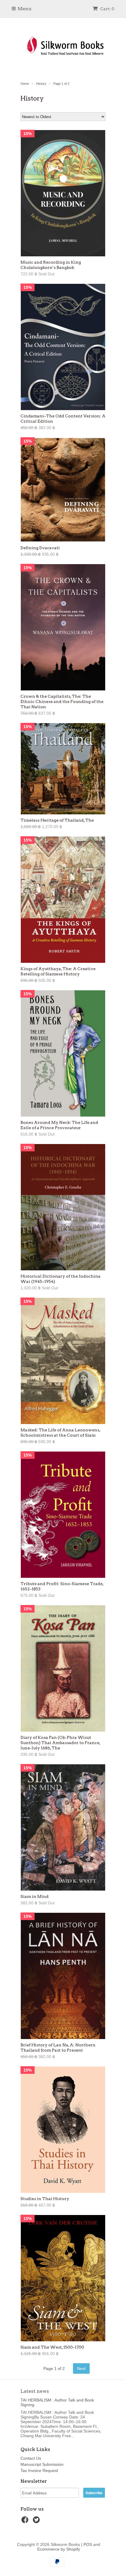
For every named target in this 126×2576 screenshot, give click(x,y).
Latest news (35, 2391)
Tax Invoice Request (39, 2470)
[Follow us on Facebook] (26, 2521)
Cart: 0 (107, 9)
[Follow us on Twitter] (37, 2521)
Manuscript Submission (42, 2464)
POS (88, 2544)
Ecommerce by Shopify (59, 2549)
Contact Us (31, 2458)
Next (81, 2368)
